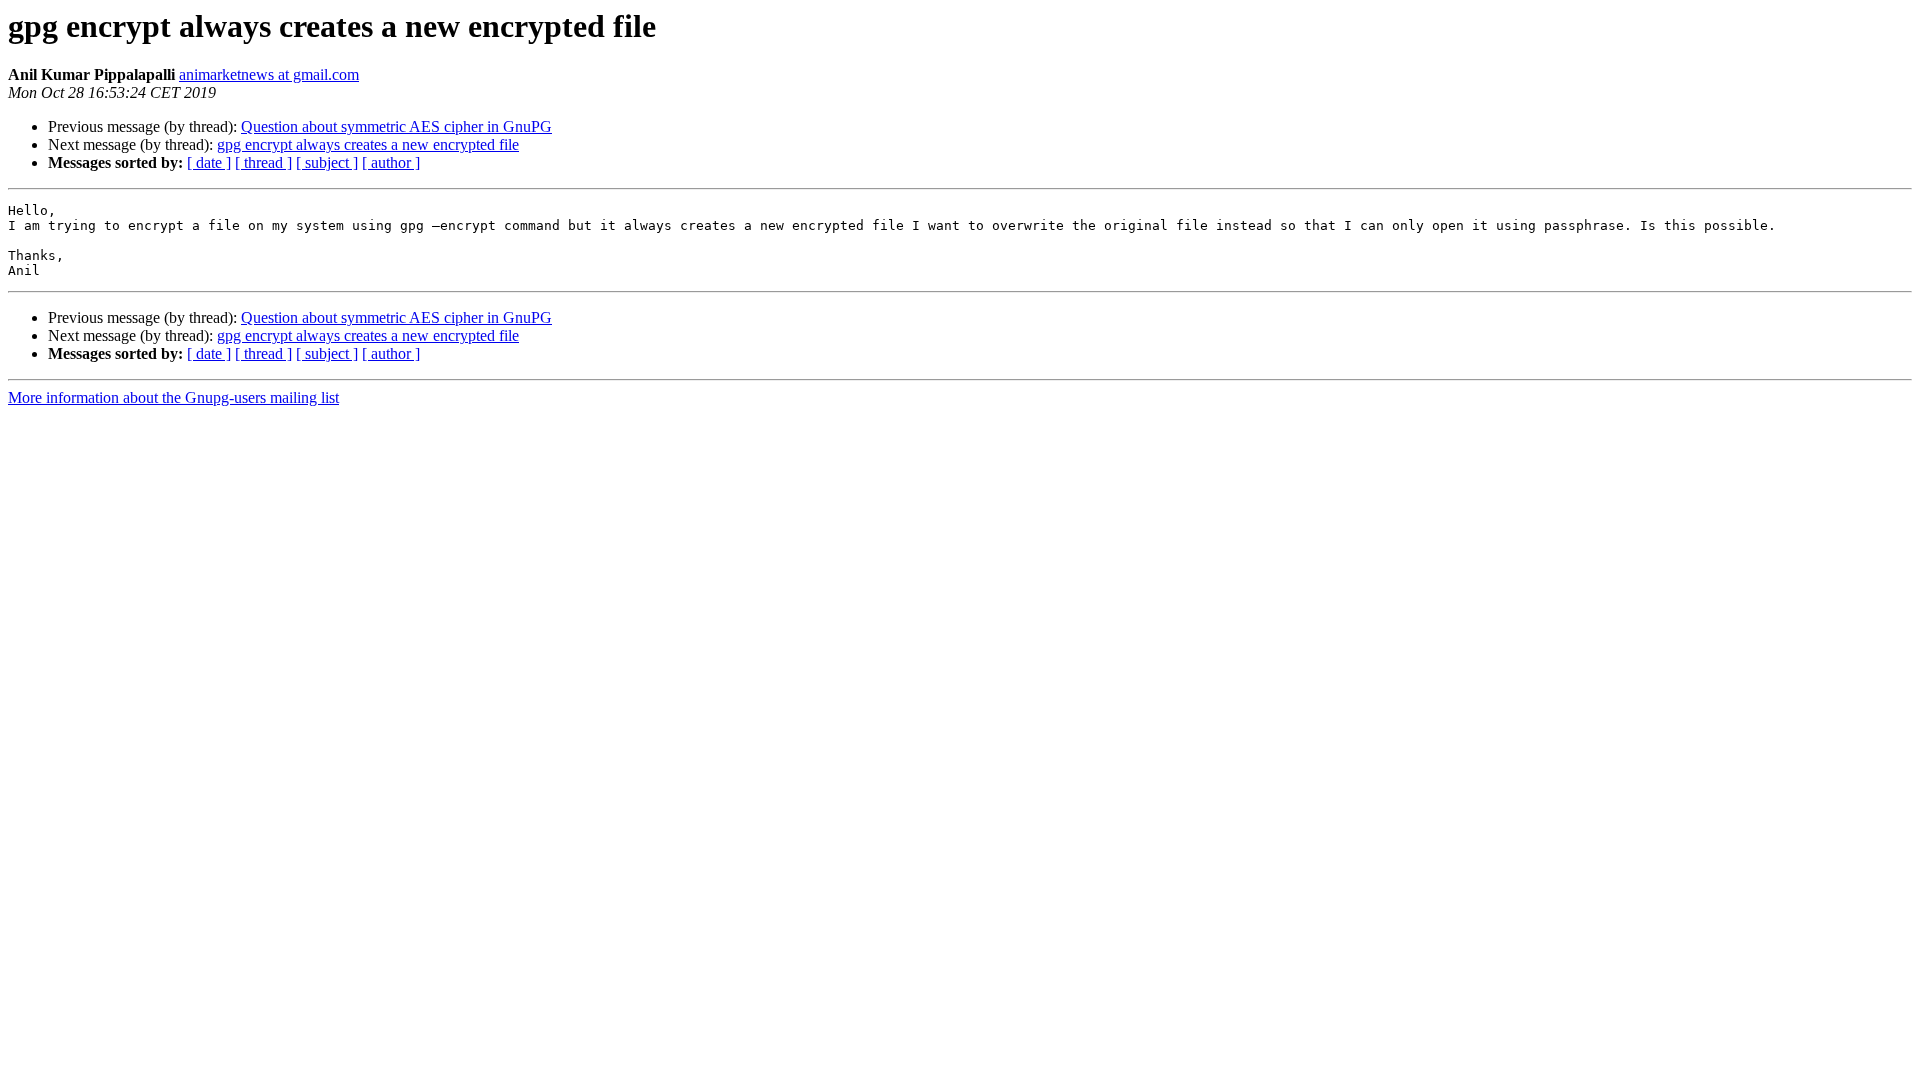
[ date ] (209, 162)
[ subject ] (327, 162)
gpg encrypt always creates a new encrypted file (368, 144)
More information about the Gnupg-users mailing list (173, 397)
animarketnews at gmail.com (269, 74)
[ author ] (391, 162)
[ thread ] (263, 162)
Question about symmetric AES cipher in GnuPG (396, 126)
